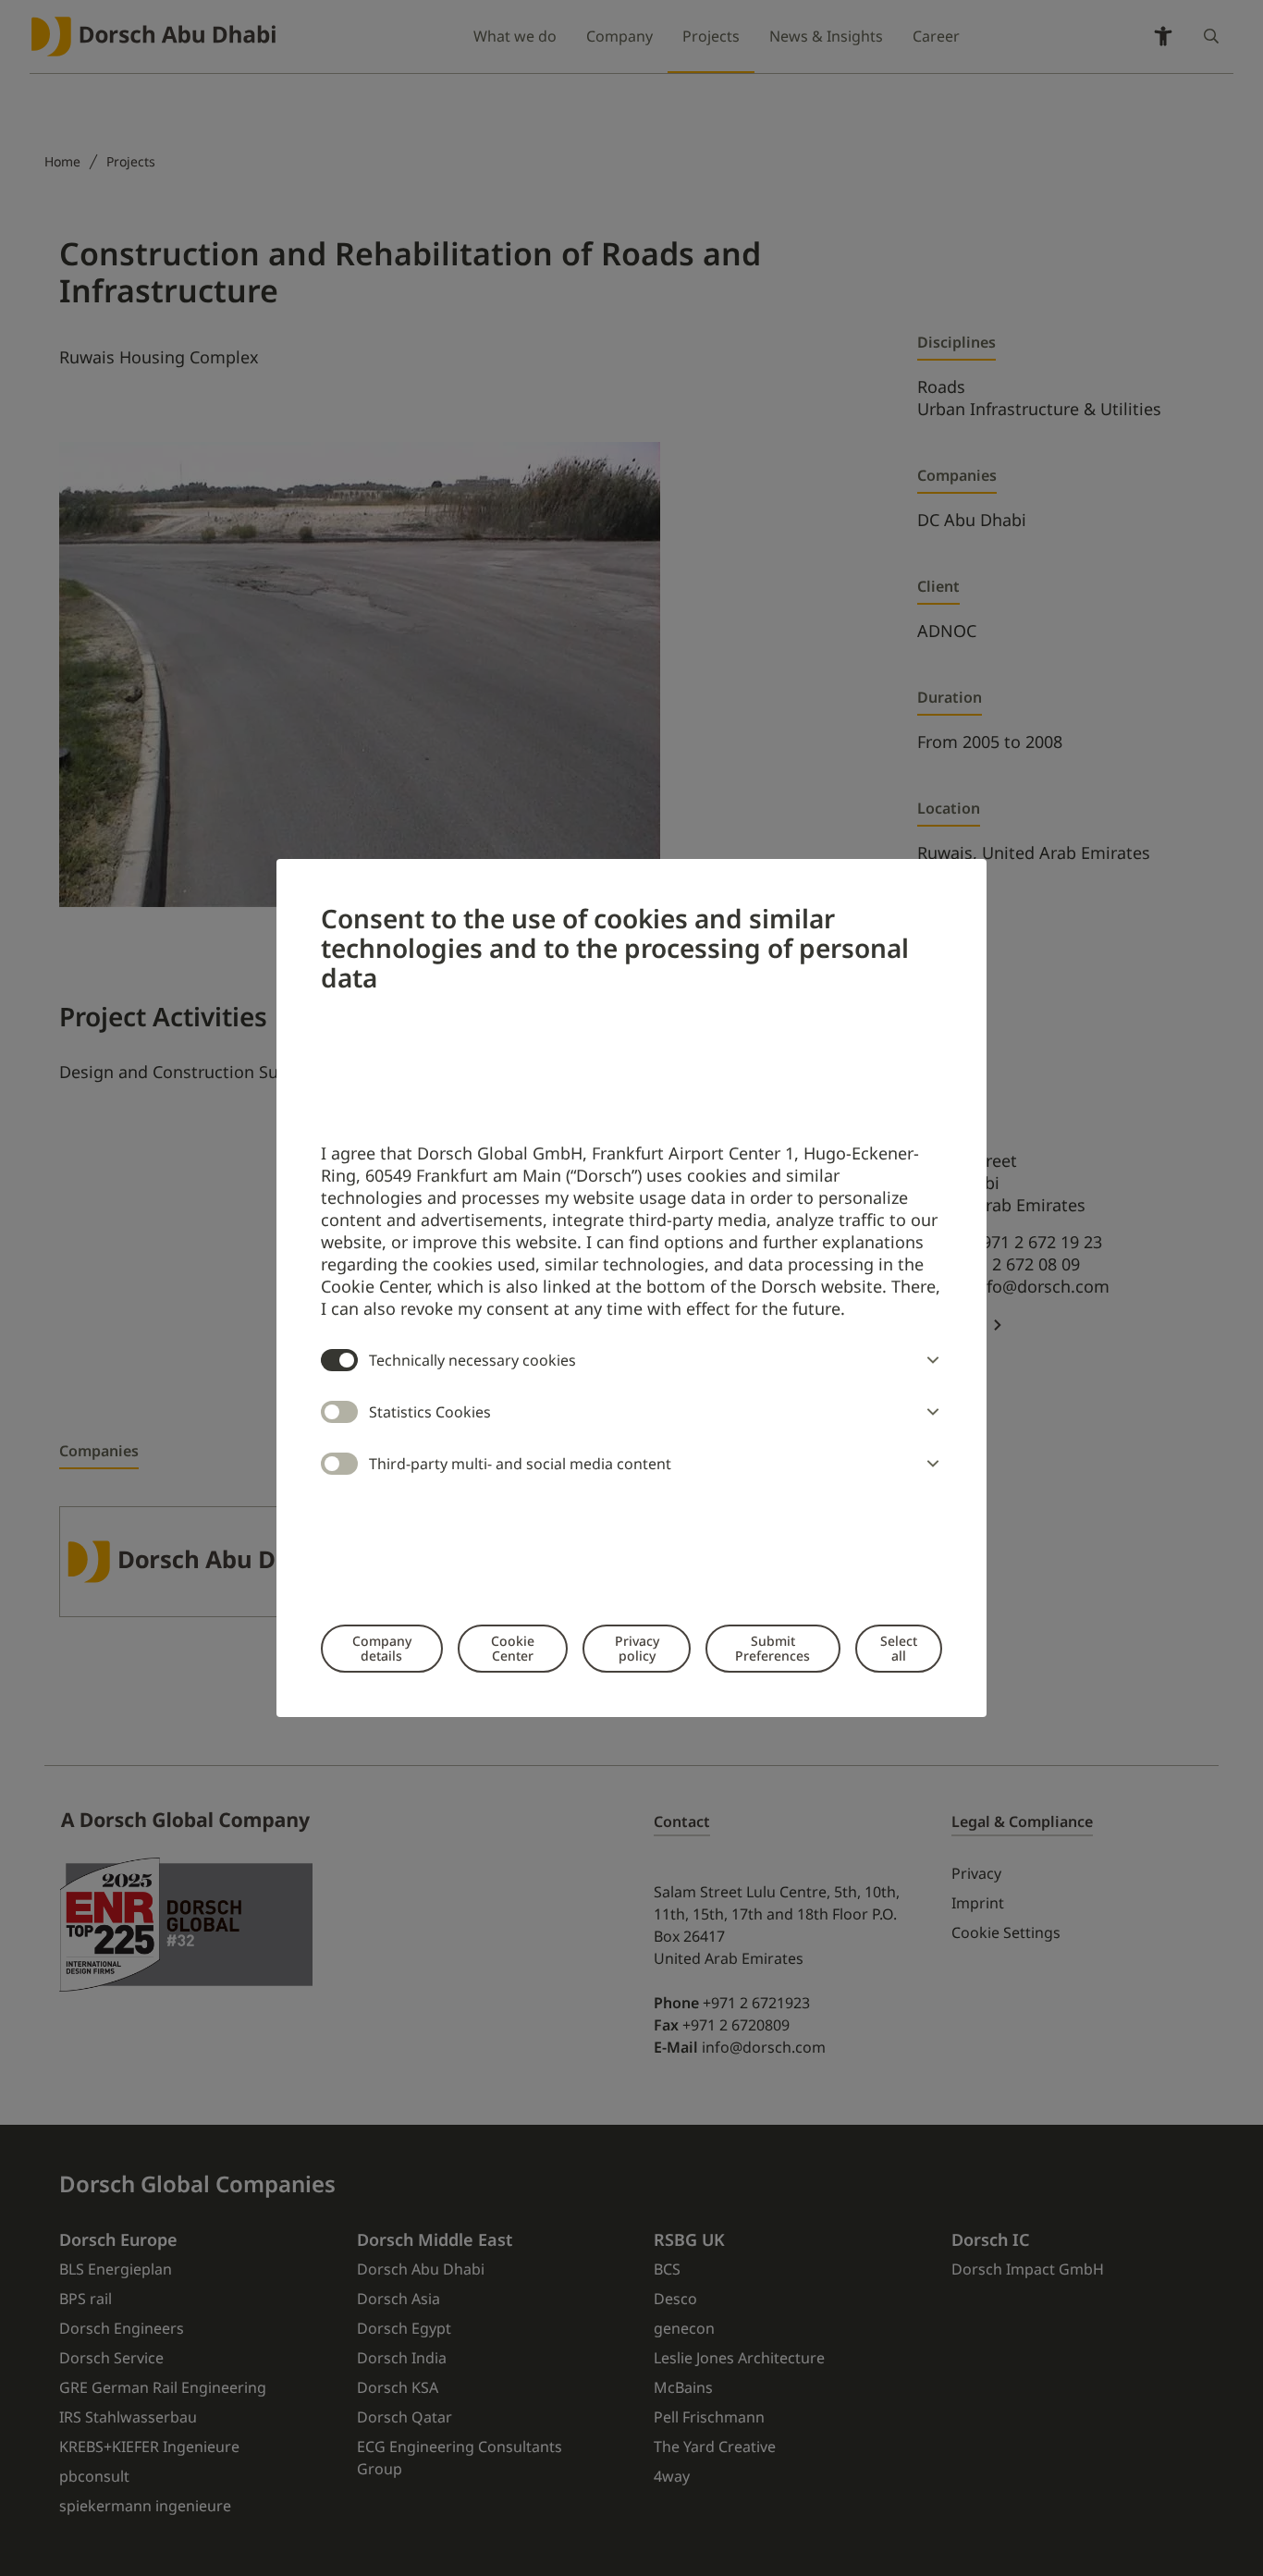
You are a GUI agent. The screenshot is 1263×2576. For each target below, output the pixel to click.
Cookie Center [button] (513, 1648)
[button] (929, 1360)
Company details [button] (382, 1648)
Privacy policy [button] (637, 1648)
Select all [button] (899, 1648)
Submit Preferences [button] (773, 1648)
